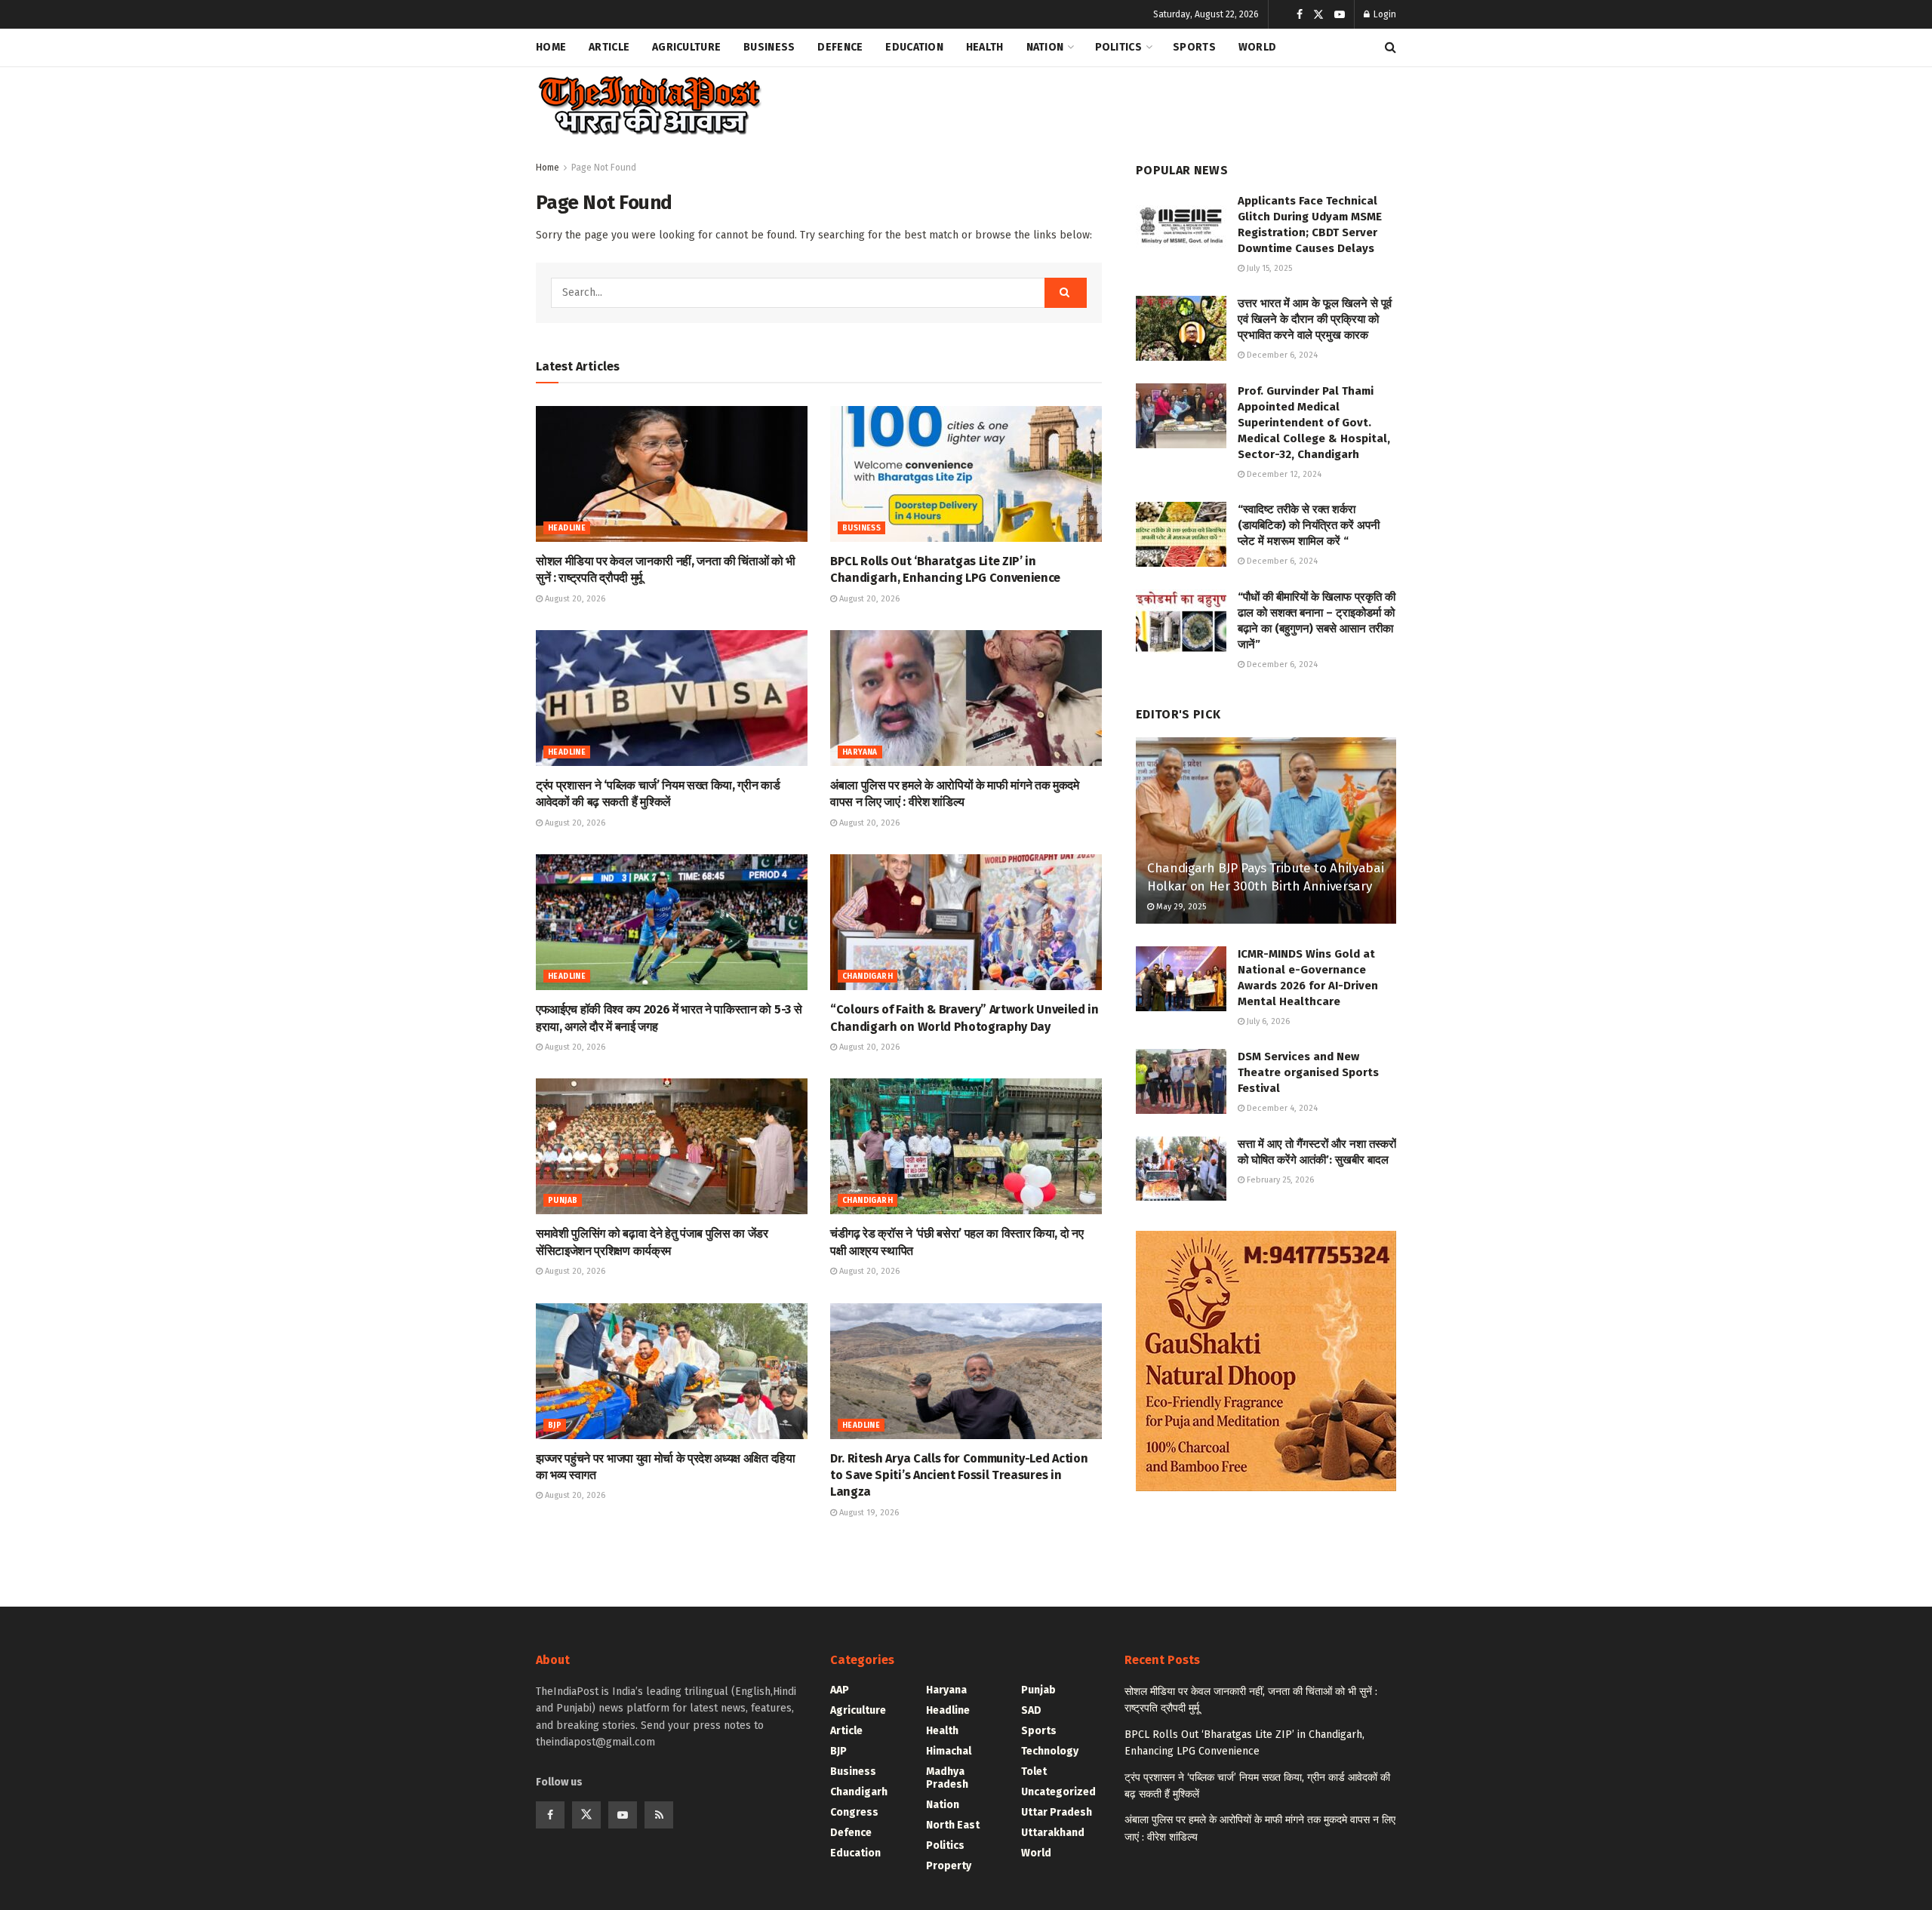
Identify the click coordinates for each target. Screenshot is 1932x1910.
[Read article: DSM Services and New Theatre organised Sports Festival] (1181, 1081)
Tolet (1034, 1772)
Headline (567, 528)
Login (1384, 14)
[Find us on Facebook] (1300, 15)
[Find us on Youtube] (1340, 15)
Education (914, 47)
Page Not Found (604, 168)
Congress (854, 1812)
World (1257, 47)
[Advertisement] (1121, 103)
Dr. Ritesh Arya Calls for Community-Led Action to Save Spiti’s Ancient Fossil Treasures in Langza (959, 1475)
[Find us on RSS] (659, 1815)
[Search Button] (1391, 48)
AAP (840, 1690)
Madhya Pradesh (947, 1778)
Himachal (949, 1751)
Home (551, 47)
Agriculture (686, 47)
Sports (1194, 47)
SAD (1031, 1710)
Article (609, 47)
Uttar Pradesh (1057, 1812)
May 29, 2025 (1180, 907)
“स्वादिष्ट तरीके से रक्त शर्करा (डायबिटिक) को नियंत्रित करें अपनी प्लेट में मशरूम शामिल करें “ (1309, 525)
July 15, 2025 (1268, 268)
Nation (1045, 47)
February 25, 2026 (1279, 1180)
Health (985, 47)
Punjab (563, 1201)
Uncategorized (1058, 1792)
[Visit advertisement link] (1266, 1361)
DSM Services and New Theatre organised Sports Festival (1308, 1072)
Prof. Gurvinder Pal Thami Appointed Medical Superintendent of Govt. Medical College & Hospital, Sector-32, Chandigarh (1314, 423)
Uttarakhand (1053, 1833)
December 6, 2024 (1281, 355)
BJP (555, 1426)
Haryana (860, 752)
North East (953, 1825)
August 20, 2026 (574, 599)
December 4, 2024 (1281, 1108)
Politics (1118, 47)
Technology (1050, 1751)
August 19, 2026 (868, 1513)
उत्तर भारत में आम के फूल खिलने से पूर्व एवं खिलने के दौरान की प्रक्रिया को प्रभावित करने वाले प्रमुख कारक (1315, 319)
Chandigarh (868, 977)
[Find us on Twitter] (1318, 15)
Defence (840, 47)
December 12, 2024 (1283, 474)
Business (769, 47)
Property (949, 1866)
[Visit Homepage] (649, 106)
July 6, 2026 (1267, 1021)
